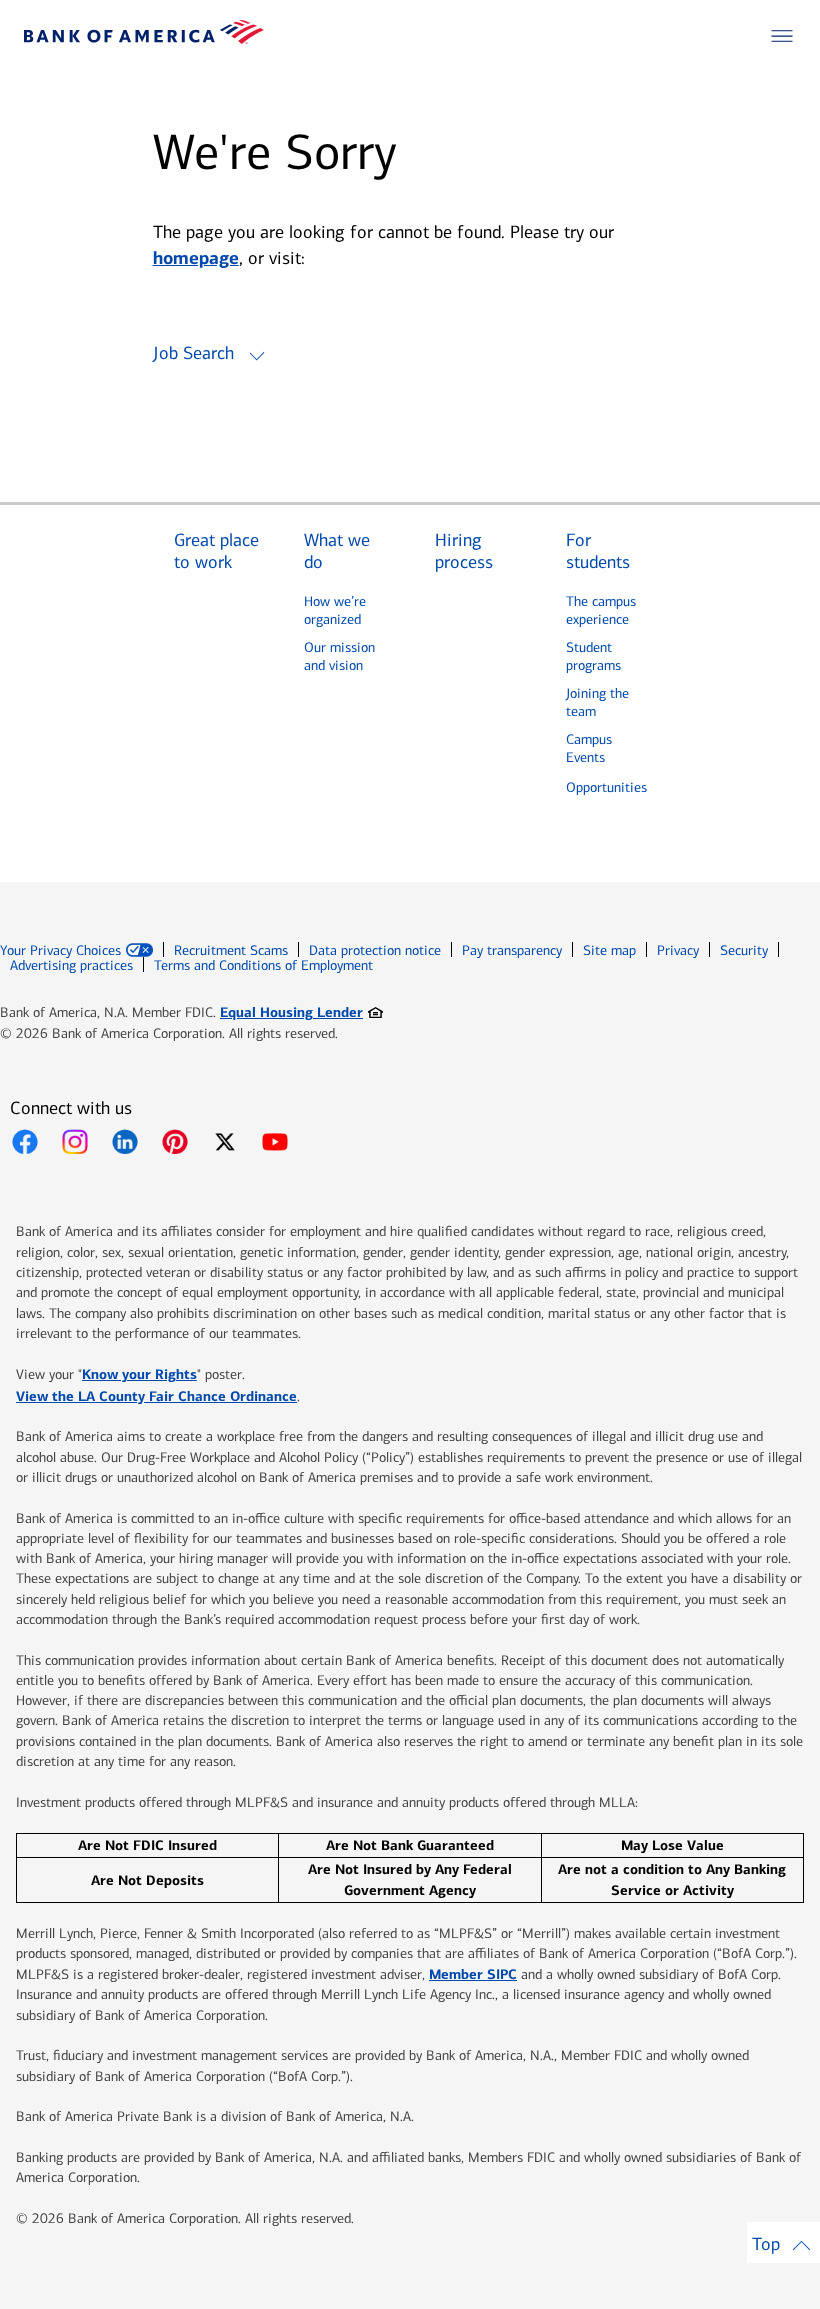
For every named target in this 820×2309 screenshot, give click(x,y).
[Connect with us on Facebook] (25, 1142)
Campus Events (589, 748)
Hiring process (464, 551)
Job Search (193, 353)
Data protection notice (375, 950)
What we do (337, 551)
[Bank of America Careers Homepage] (144, 38)
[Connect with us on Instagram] (75, 1142)
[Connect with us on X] (225, 1142)
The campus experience (601, 610)
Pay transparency (512, 950)
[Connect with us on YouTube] (275, 1142)
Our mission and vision (339, 656)
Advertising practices (71, 965)
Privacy (678, 950)
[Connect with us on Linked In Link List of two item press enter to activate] (125, 1142)
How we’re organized (335, 610)
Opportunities (606, 787)
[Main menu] (782, 36)
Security (744, 950)
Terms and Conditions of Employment (263, 965)
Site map (609, 950)
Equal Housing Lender (301, 1011)
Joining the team (597, 702)
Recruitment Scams (231, 950)
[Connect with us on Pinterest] (175, 1142)
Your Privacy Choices (60, 951)
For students (598, 551)
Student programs (593, 656)
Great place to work (216, 551)
